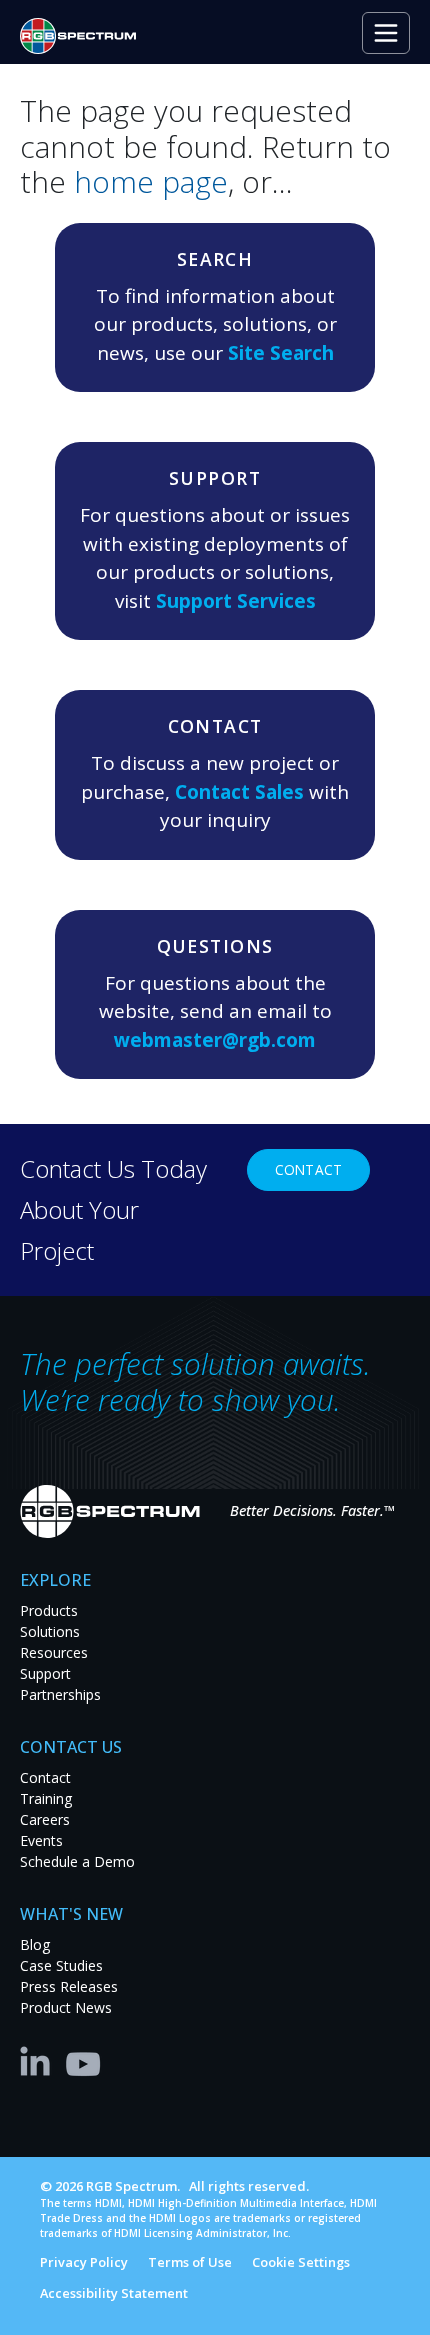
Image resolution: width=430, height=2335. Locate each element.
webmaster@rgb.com (215, 1040)
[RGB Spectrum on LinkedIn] (40, 2060)
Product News (66, 2007)
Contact (308, 1169)
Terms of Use (190, 2262)
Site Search (281, 353)
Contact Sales (239, 792)
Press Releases (69, 1986)
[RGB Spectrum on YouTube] (84, 2060)
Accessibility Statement (114, 2293)
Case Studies (61, 1965)
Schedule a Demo (77, 1861)
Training (46, 1798)
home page (151, 181)
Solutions (50, 1631)
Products (49, 1610)
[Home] (86, 36)
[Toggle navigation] (386, 33)
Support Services (236, 601)
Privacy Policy (84, 2262)
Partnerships (60, 1694)
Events (41, 1840)
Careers (45, 1819)
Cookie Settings (301, 2262)
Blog (35, 1944)
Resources (54, 1652)
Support (45, 1673)
